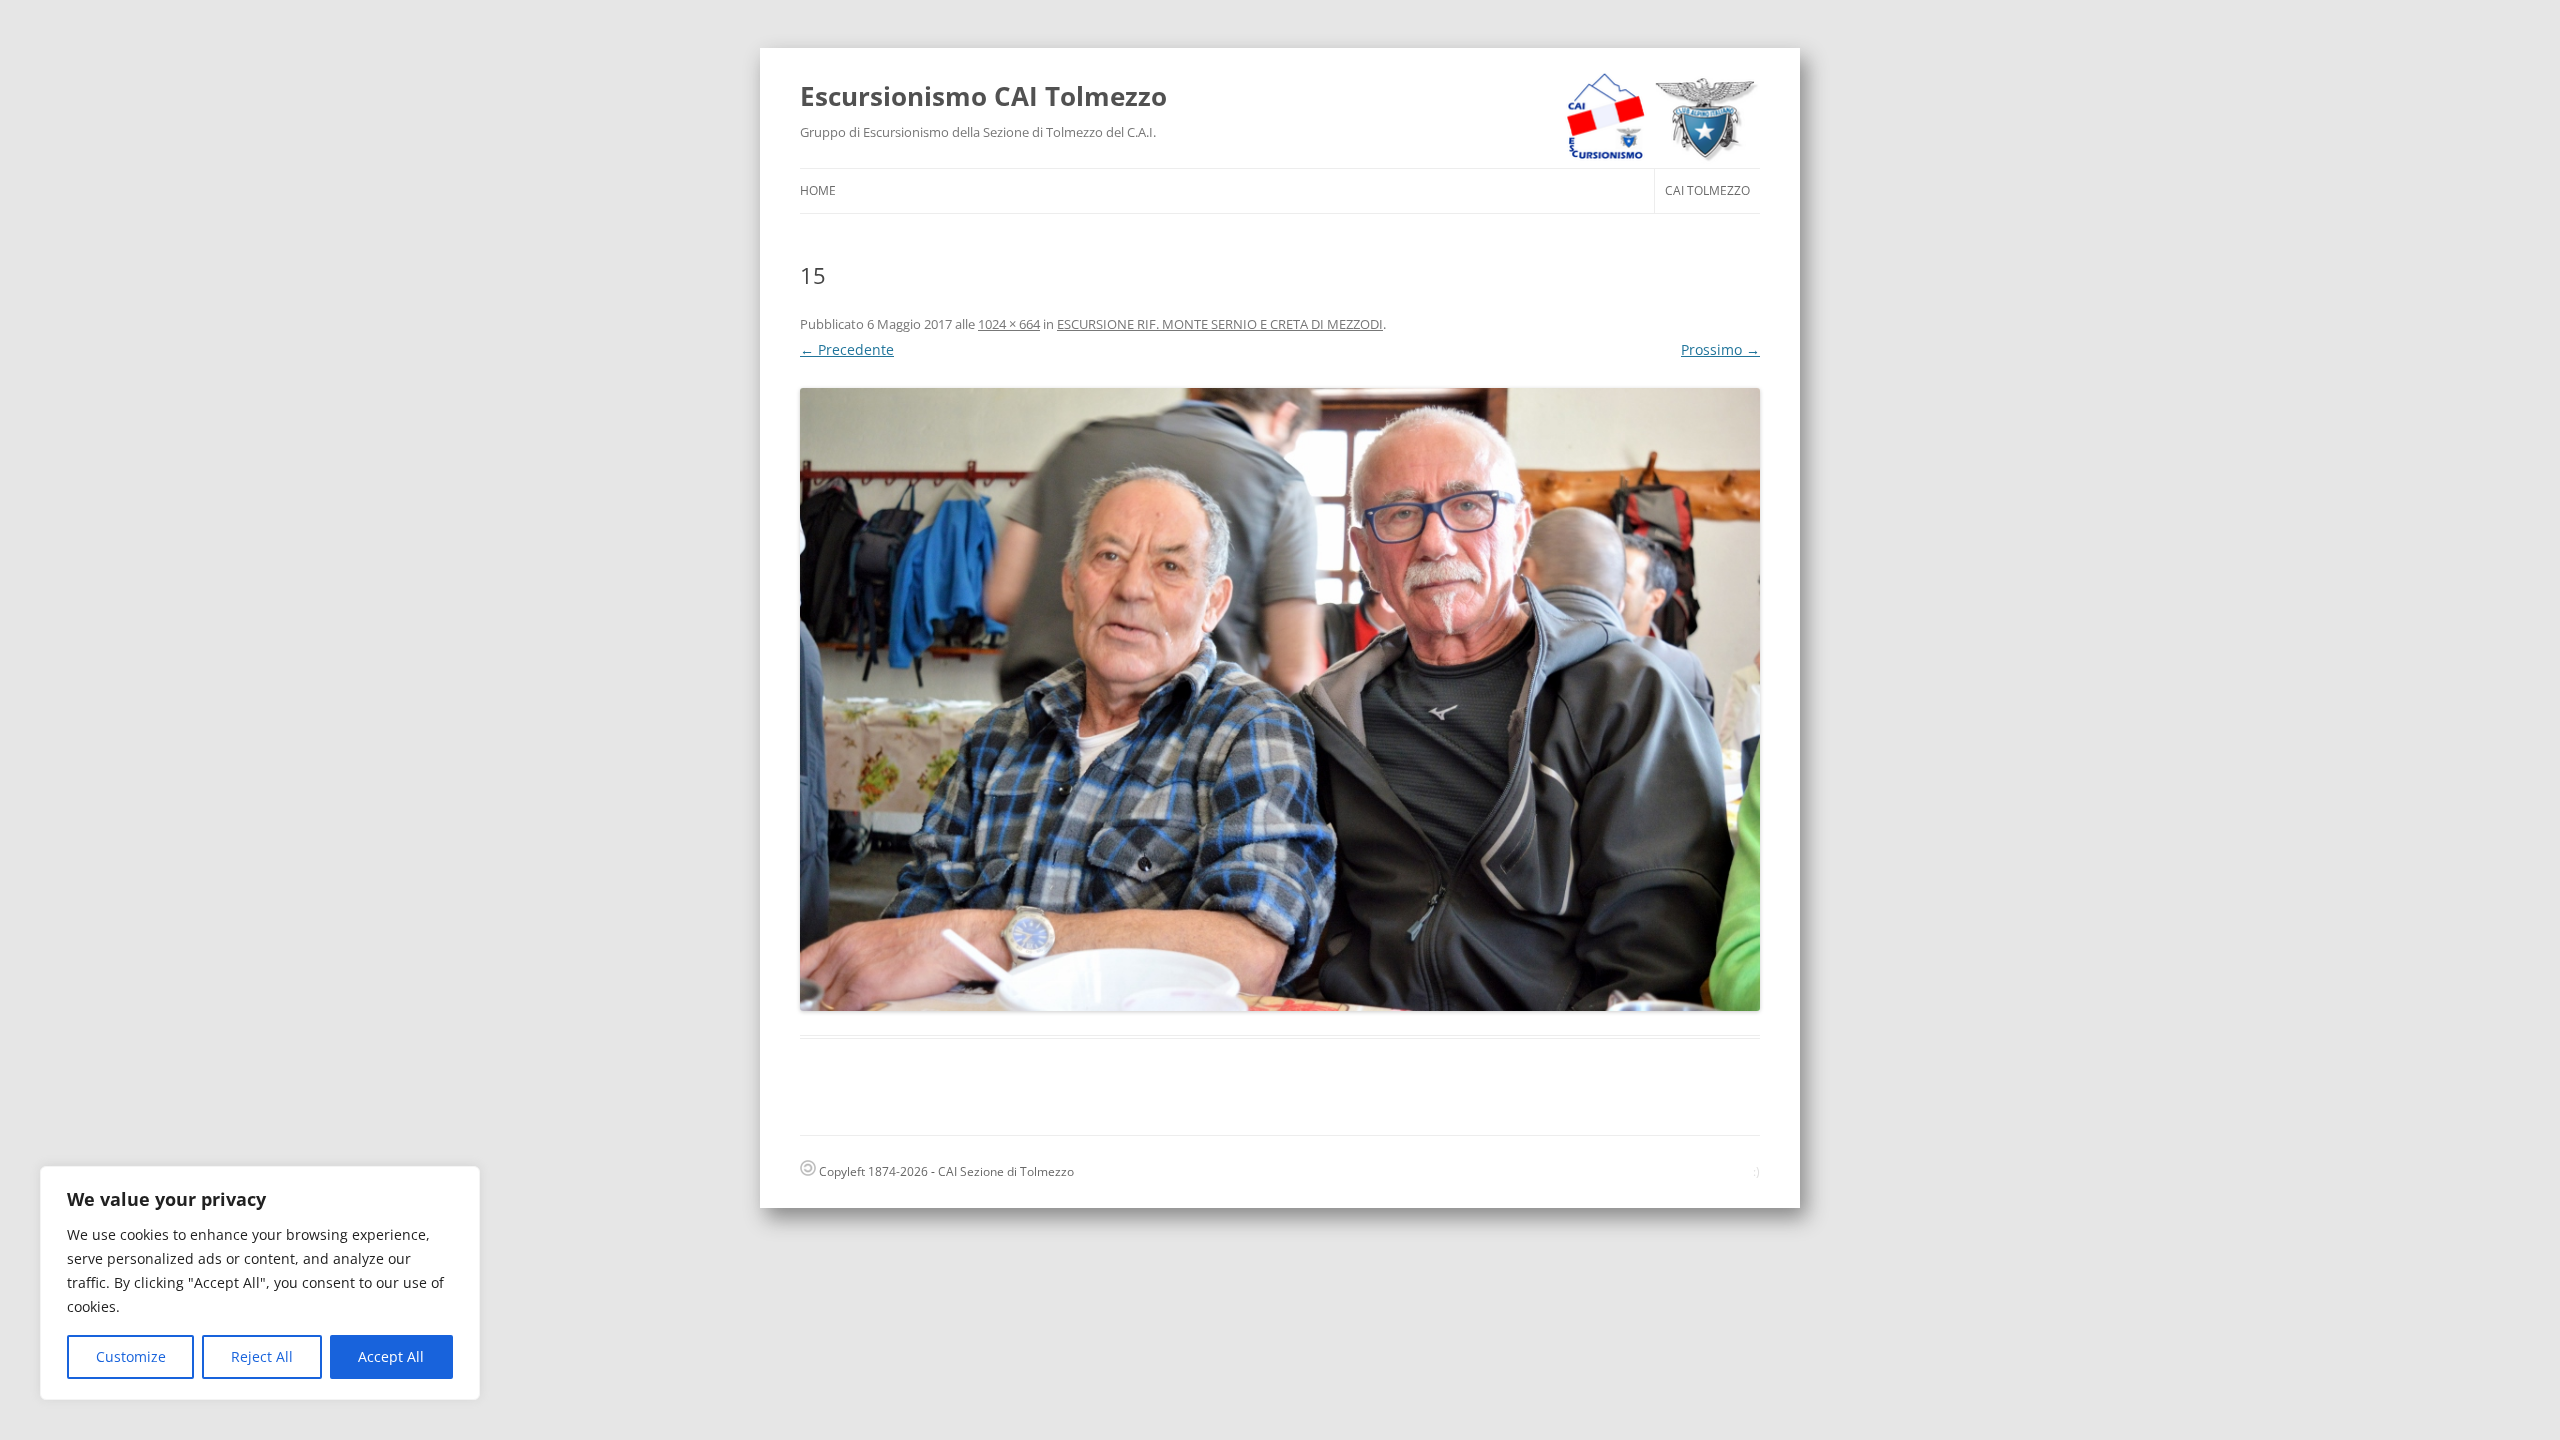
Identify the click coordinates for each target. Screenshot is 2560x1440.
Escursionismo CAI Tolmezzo (983, 96)
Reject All (262, 1356)
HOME (818, 190)
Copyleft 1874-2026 (872, 1171)
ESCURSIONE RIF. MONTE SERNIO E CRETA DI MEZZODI (1220, 324)
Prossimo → (1720, 349)
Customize (131, 1356)
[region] (260, 1283)
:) (1756, 1171)
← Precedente (847, 349)
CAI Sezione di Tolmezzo (1006, 1171)
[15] (1280, 699)
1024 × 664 (1009, 324)
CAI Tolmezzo (1707, 190)
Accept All (391, 1356)
